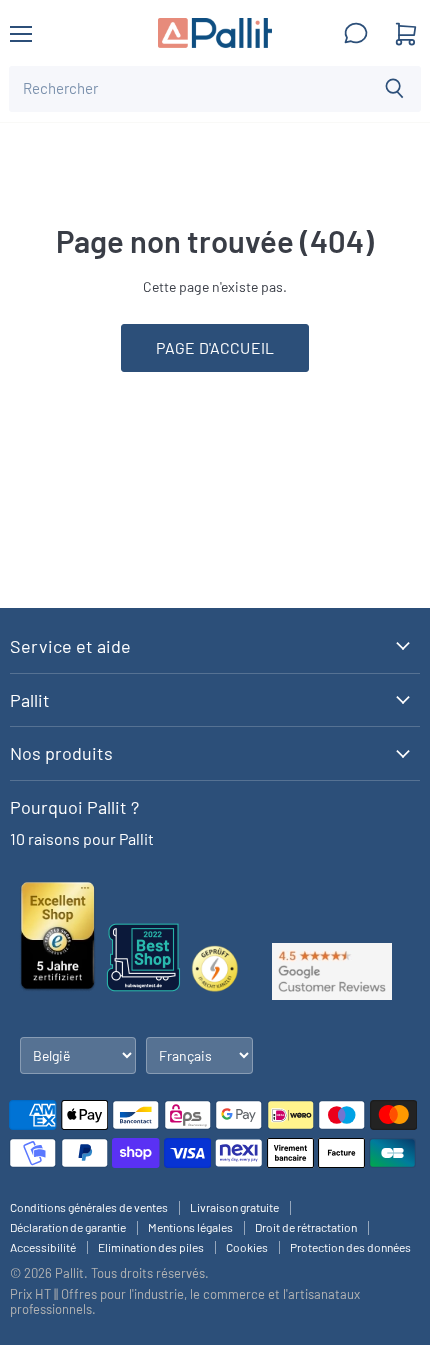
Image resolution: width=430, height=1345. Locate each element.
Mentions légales (190, 1227)
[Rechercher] (394, 89)
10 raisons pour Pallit (82, 838)
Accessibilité (43, 1247)
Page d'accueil (215, 347)
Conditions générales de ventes (89, 1207)
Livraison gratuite (234, 1207)
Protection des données (350, 1247)
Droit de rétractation (306, 1227)
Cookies (247, 1247)
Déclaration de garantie (68, 1227)
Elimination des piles (151, 1247)
